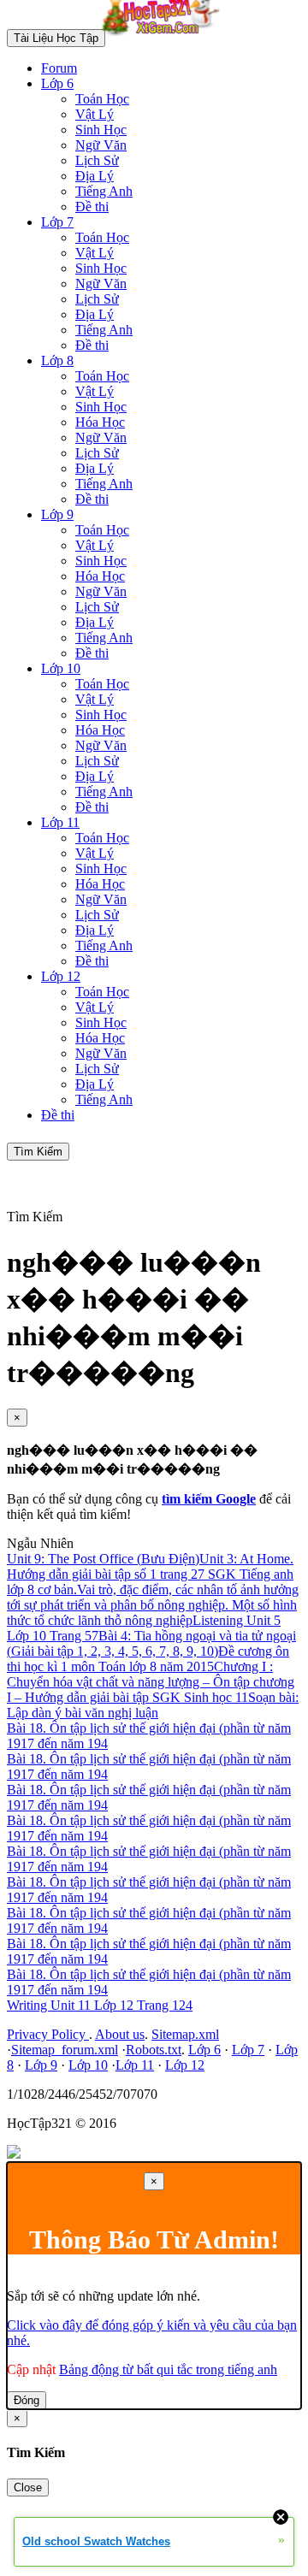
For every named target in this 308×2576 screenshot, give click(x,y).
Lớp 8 (57, 360)
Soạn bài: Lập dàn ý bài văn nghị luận (153, 1705)
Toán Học (102, 99)
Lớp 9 (57, 514)
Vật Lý (95, 114)
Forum (59, 68)
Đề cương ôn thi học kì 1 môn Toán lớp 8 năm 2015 (148, 1659)
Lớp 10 (61, 668)
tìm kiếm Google (209, 1499)
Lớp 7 (57, 222)
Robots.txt (154, 2050)
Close (28, 2487)
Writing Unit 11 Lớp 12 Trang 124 (100, 2005)
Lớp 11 (60, 822)
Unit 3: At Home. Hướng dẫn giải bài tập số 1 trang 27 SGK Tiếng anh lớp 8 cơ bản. (150, 1574)
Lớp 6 (57, 83)
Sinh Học (101, 130)
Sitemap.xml (185, 2034)
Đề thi (92, 207)
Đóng (27, 2400)
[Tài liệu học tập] (165, 37)
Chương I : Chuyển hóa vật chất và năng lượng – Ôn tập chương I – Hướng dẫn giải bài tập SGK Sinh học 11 (151, 1682)
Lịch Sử (97, 160)
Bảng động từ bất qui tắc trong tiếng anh (168, 2369)
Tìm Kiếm (38, 1152)
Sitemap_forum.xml (65, 2050)
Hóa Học (100, 422)
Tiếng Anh (104, 191)
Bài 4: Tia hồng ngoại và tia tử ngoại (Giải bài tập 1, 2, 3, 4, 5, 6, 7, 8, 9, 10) (151, 1643)
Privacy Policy (48, 2034)
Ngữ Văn (101, 145)
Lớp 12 (61, 976)
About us (120, 2034)
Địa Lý (95, 176)
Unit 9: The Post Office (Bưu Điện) (103, 1559)
